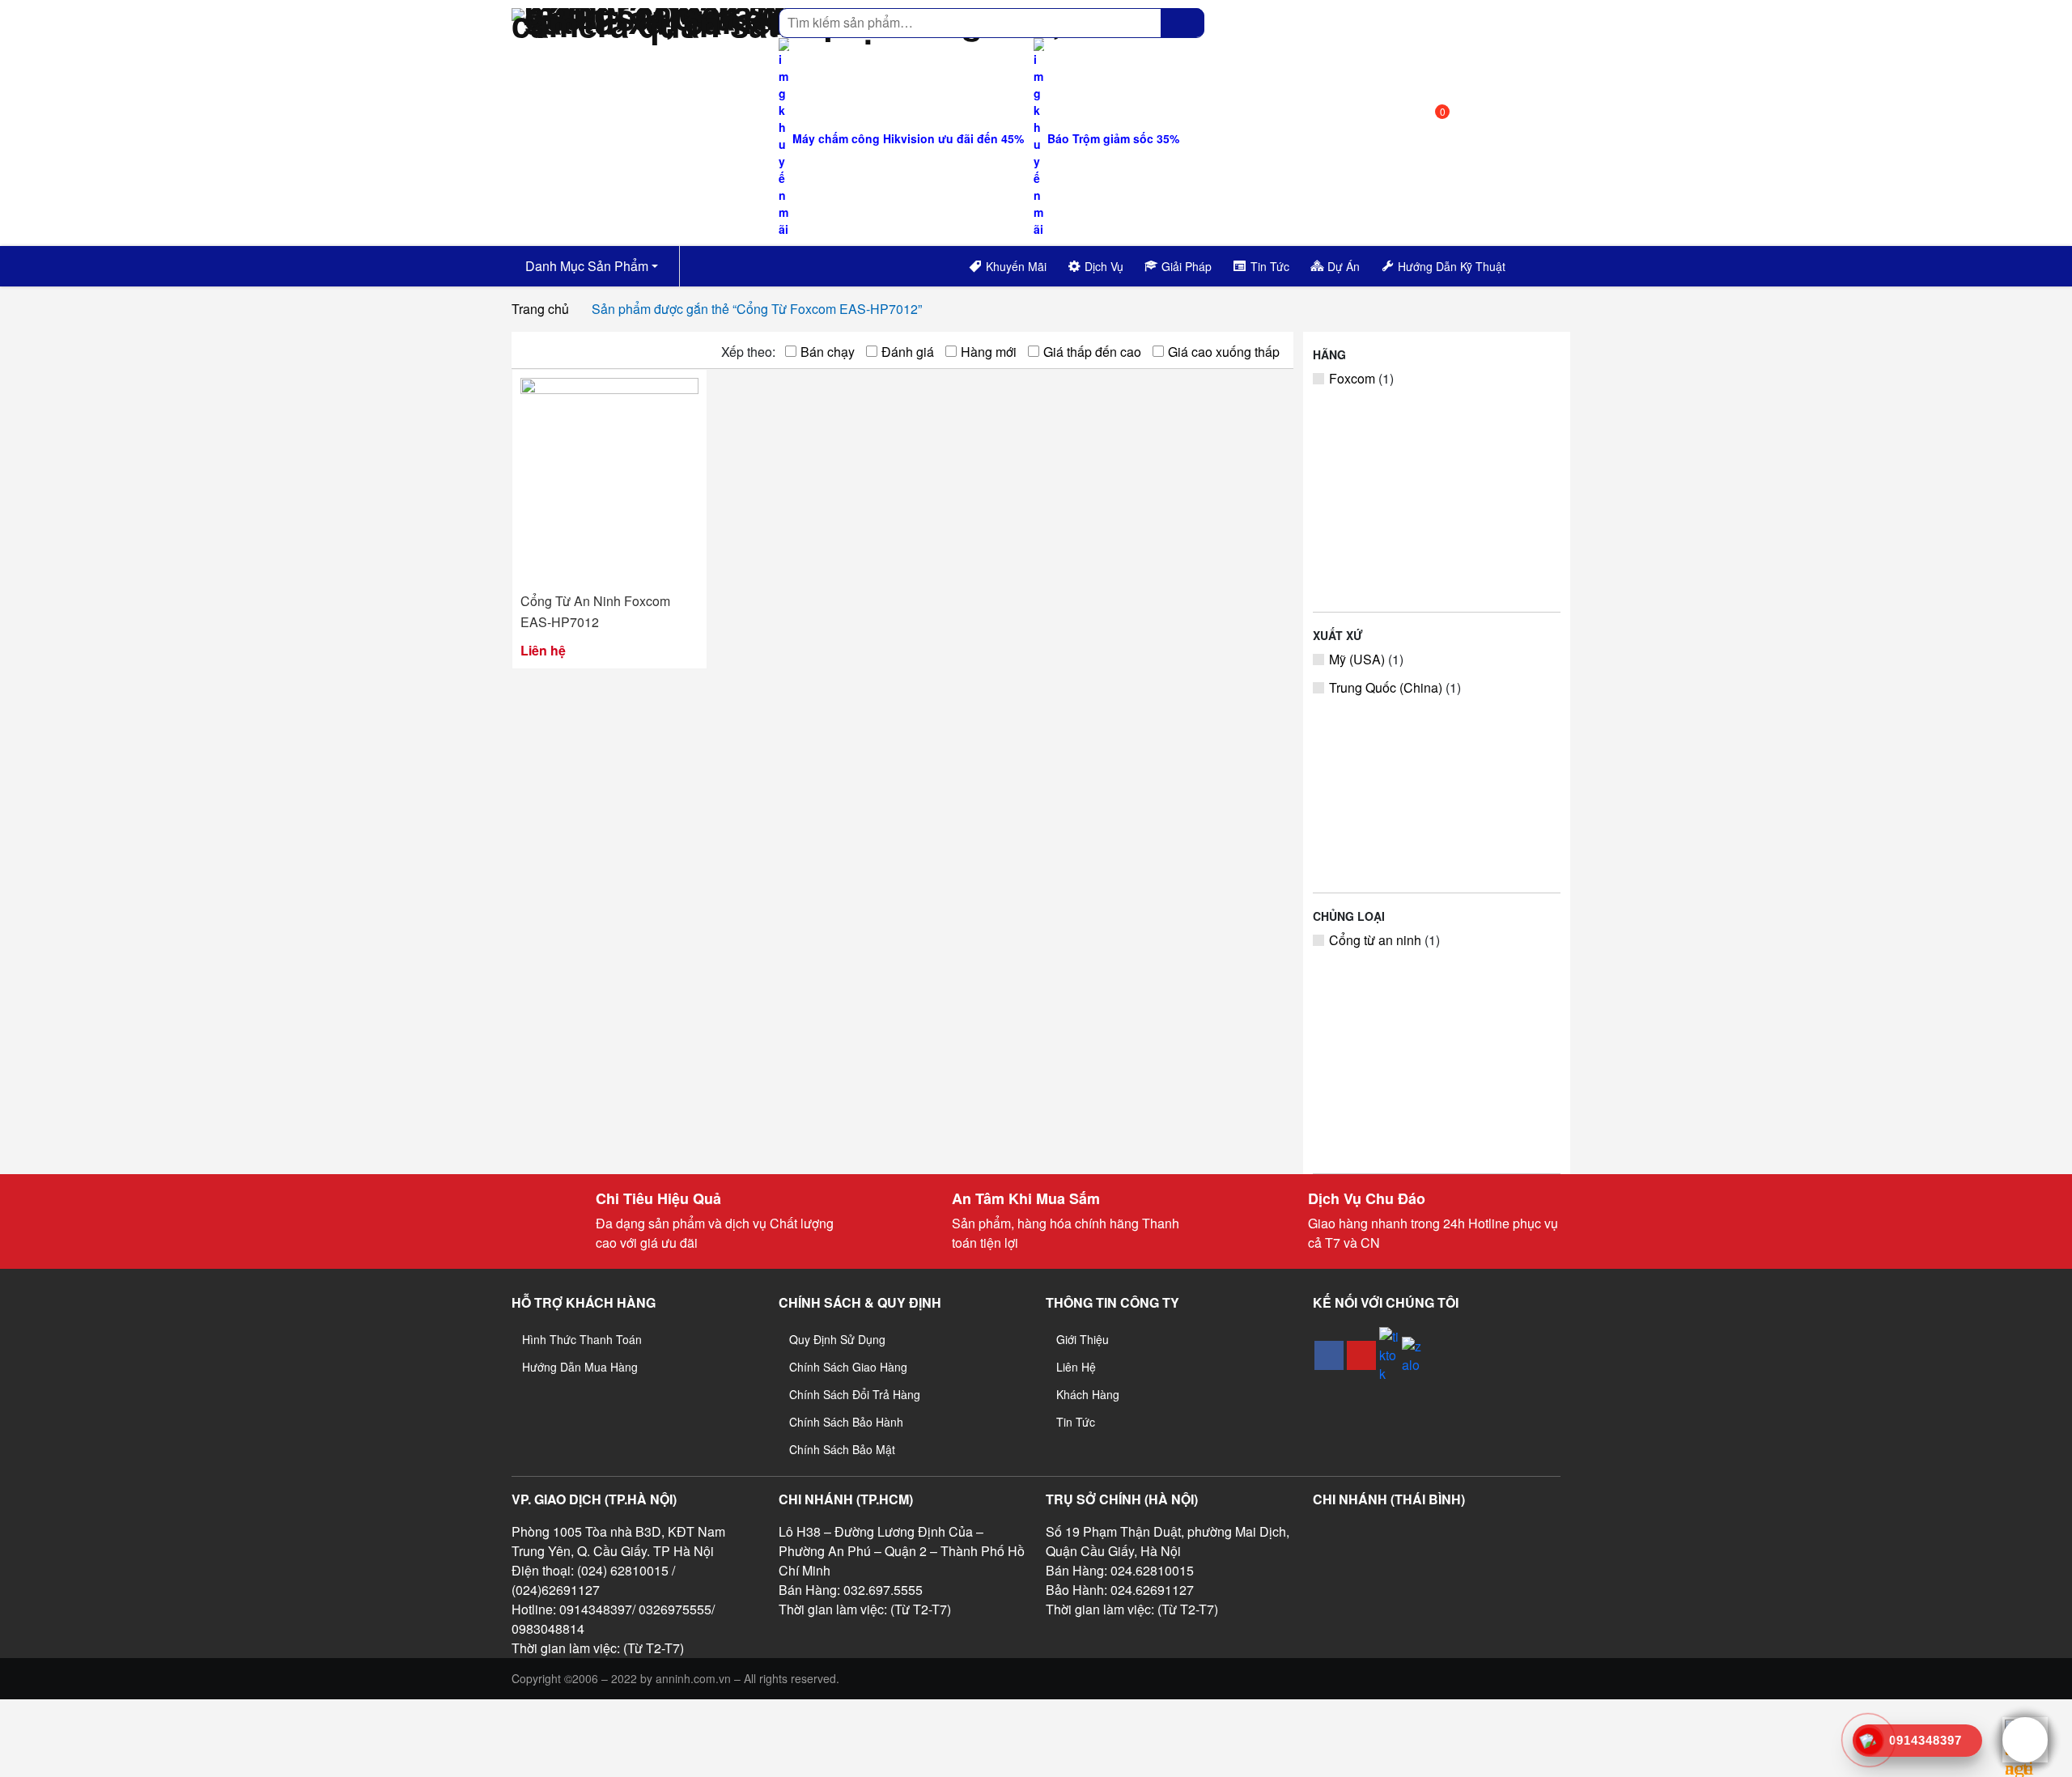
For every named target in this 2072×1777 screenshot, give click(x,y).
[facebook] (1329, 1355)
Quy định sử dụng (837, 1339)
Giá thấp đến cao (1092, 352)
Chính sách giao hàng (848, 1367)
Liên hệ (1076, 1367)
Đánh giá (908, 352)
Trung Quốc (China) (1386, 687)
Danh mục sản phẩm (585, 266)
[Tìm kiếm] (1182, 23)
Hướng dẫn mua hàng (580, 1367)
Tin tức (1076, 1422)
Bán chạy (828, 352)
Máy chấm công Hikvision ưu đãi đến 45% (906, 138)
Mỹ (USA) (1357, 659)
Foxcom (1352, 378)
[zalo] (1412, 1355)
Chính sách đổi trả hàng (855, 1394)
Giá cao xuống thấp (1224, 352)
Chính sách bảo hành (846, 1422)
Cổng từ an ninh (1375, 940)
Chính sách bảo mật (842, 1449)
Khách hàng (1088, 1394)
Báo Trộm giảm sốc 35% (1112, 138)
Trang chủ (540, 309)
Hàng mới (989, 352)
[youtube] (1361, 1355)
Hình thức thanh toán (582, 1339)
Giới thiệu (1083, 1339)
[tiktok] (1389, 1355)
